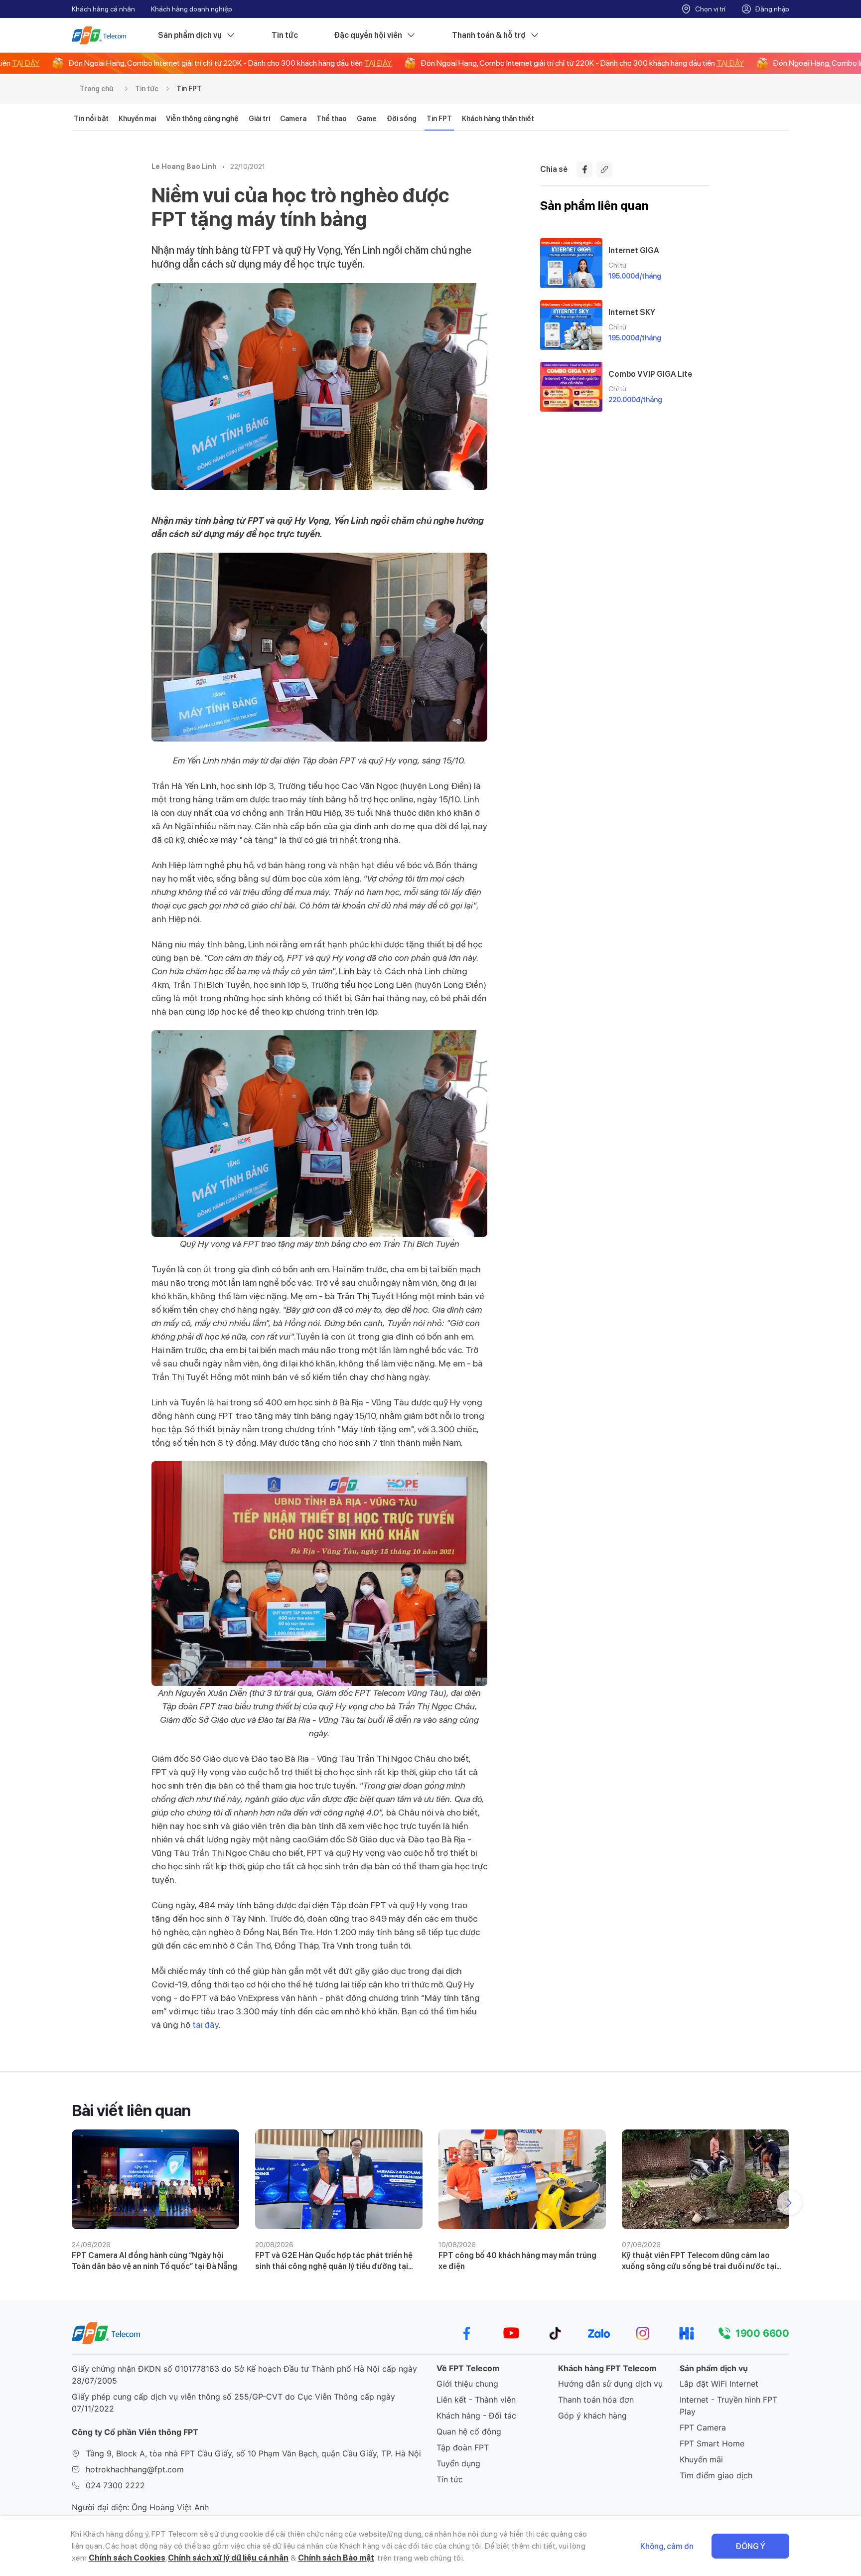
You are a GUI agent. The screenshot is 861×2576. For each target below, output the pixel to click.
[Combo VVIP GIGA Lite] (571, 387)
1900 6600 (762, 2333)
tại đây (206, 2025)
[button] (789, 2203)
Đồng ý (750, 2546)
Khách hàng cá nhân (103, 9)
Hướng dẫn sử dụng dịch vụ (610, 2384)
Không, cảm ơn (667, 2546)
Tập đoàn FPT (463, 2447)
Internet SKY (632, 312)
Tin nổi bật (91, 119)
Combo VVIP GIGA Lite (650, 374)
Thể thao (332, 119)
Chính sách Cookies (127, 2558)
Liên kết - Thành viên (476, 2400)
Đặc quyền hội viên (368, 35)
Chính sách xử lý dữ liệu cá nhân (228, 2558)
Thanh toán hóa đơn (596, 2400)
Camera (293, 119)
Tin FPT (189, 89)
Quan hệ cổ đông (469, 2431)
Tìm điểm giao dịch (716, 2475)
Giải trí (259, 119)
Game (367, 119)
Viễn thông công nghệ (202, 119)
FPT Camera (703, 2427)
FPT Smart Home (712, 2443)
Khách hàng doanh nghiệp (192, 9)
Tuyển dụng (458, 2463)
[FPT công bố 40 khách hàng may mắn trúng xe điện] (522, 2179)
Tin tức (285, 35)
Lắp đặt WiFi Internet (719, 2384)
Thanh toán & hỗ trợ (489, 35)
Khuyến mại (137, 119)
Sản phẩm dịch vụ (190, 35)
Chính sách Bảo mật (336, 2558)
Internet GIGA (634, 250)
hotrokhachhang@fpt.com (135, 2469)
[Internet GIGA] (571, 263)
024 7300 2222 (115, 2485)
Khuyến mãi (701, 2459)
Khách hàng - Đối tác (476, 2416)
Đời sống (402, 119)
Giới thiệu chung (467, 2384)
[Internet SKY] (571, 325)
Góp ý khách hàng (592, 2416)
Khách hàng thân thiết (498, 119)
